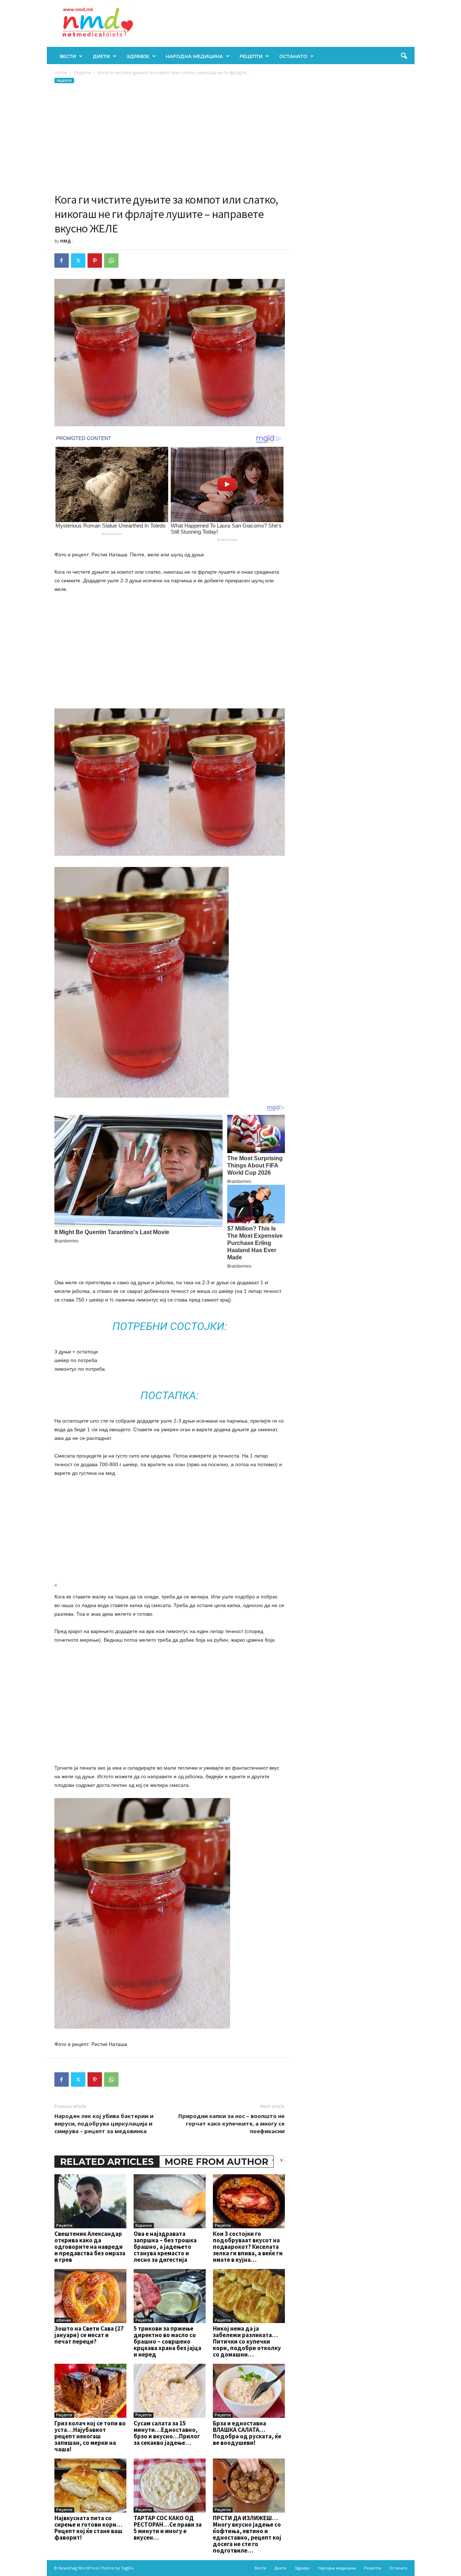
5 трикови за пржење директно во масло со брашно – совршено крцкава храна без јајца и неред (167, 2341)
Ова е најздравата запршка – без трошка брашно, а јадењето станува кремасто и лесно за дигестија (165, 2247)
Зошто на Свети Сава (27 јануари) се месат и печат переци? (89, 2335)
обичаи (64, 2320)
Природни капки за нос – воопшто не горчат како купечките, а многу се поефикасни (231, 2123)
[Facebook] (62, 261)
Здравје (138, 56)
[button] (404, 56)
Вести (68, 56)
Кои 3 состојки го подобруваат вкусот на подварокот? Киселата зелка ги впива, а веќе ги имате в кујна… (248, 2247)
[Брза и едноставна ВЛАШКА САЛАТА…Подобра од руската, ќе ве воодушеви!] (249, 2391)
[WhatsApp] (111, 261)
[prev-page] (273, 2160)
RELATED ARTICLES (107, 2162)
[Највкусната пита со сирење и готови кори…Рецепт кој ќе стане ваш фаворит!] (90, 2486)
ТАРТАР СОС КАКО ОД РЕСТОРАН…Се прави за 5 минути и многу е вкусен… (168, 2528)
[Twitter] (78, 261)
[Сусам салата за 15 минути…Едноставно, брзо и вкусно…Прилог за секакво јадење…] (170, 2391)
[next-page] (281, 2160)
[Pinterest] (95, 261)
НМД (66, 241)
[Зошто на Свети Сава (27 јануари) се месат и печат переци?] (90, 2296)
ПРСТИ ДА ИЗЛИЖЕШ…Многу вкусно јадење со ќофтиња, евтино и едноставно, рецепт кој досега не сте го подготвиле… (247, 2534)
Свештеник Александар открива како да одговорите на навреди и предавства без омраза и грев (90, 2247)
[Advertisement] (170, 138)
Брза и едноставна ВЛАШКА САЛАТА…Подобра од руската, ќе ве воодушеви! (247, 2433)
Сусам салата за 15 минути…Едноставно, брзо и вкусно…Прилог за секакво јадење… (167, 2433)
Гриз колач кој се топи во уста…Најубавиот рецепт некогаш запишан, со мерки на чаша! (90, 2436)
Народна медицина (194, 56)
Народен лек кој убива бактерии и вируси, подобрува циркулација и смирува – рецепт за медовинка (104, 2123)
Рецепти (251, 56)
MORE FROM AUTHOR (216, 2162)
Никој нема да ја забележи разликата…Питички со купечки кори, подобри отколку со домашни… (247, 2341)
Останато (293, 56)
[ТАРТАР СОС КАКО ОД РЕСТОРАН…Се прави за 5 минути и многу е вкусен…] (170, 2486)
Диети (101, 56)
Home (61, 73)
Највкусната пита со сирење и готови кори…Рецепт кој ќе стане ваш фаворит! (88, 2528)
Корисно (144, 2225)
